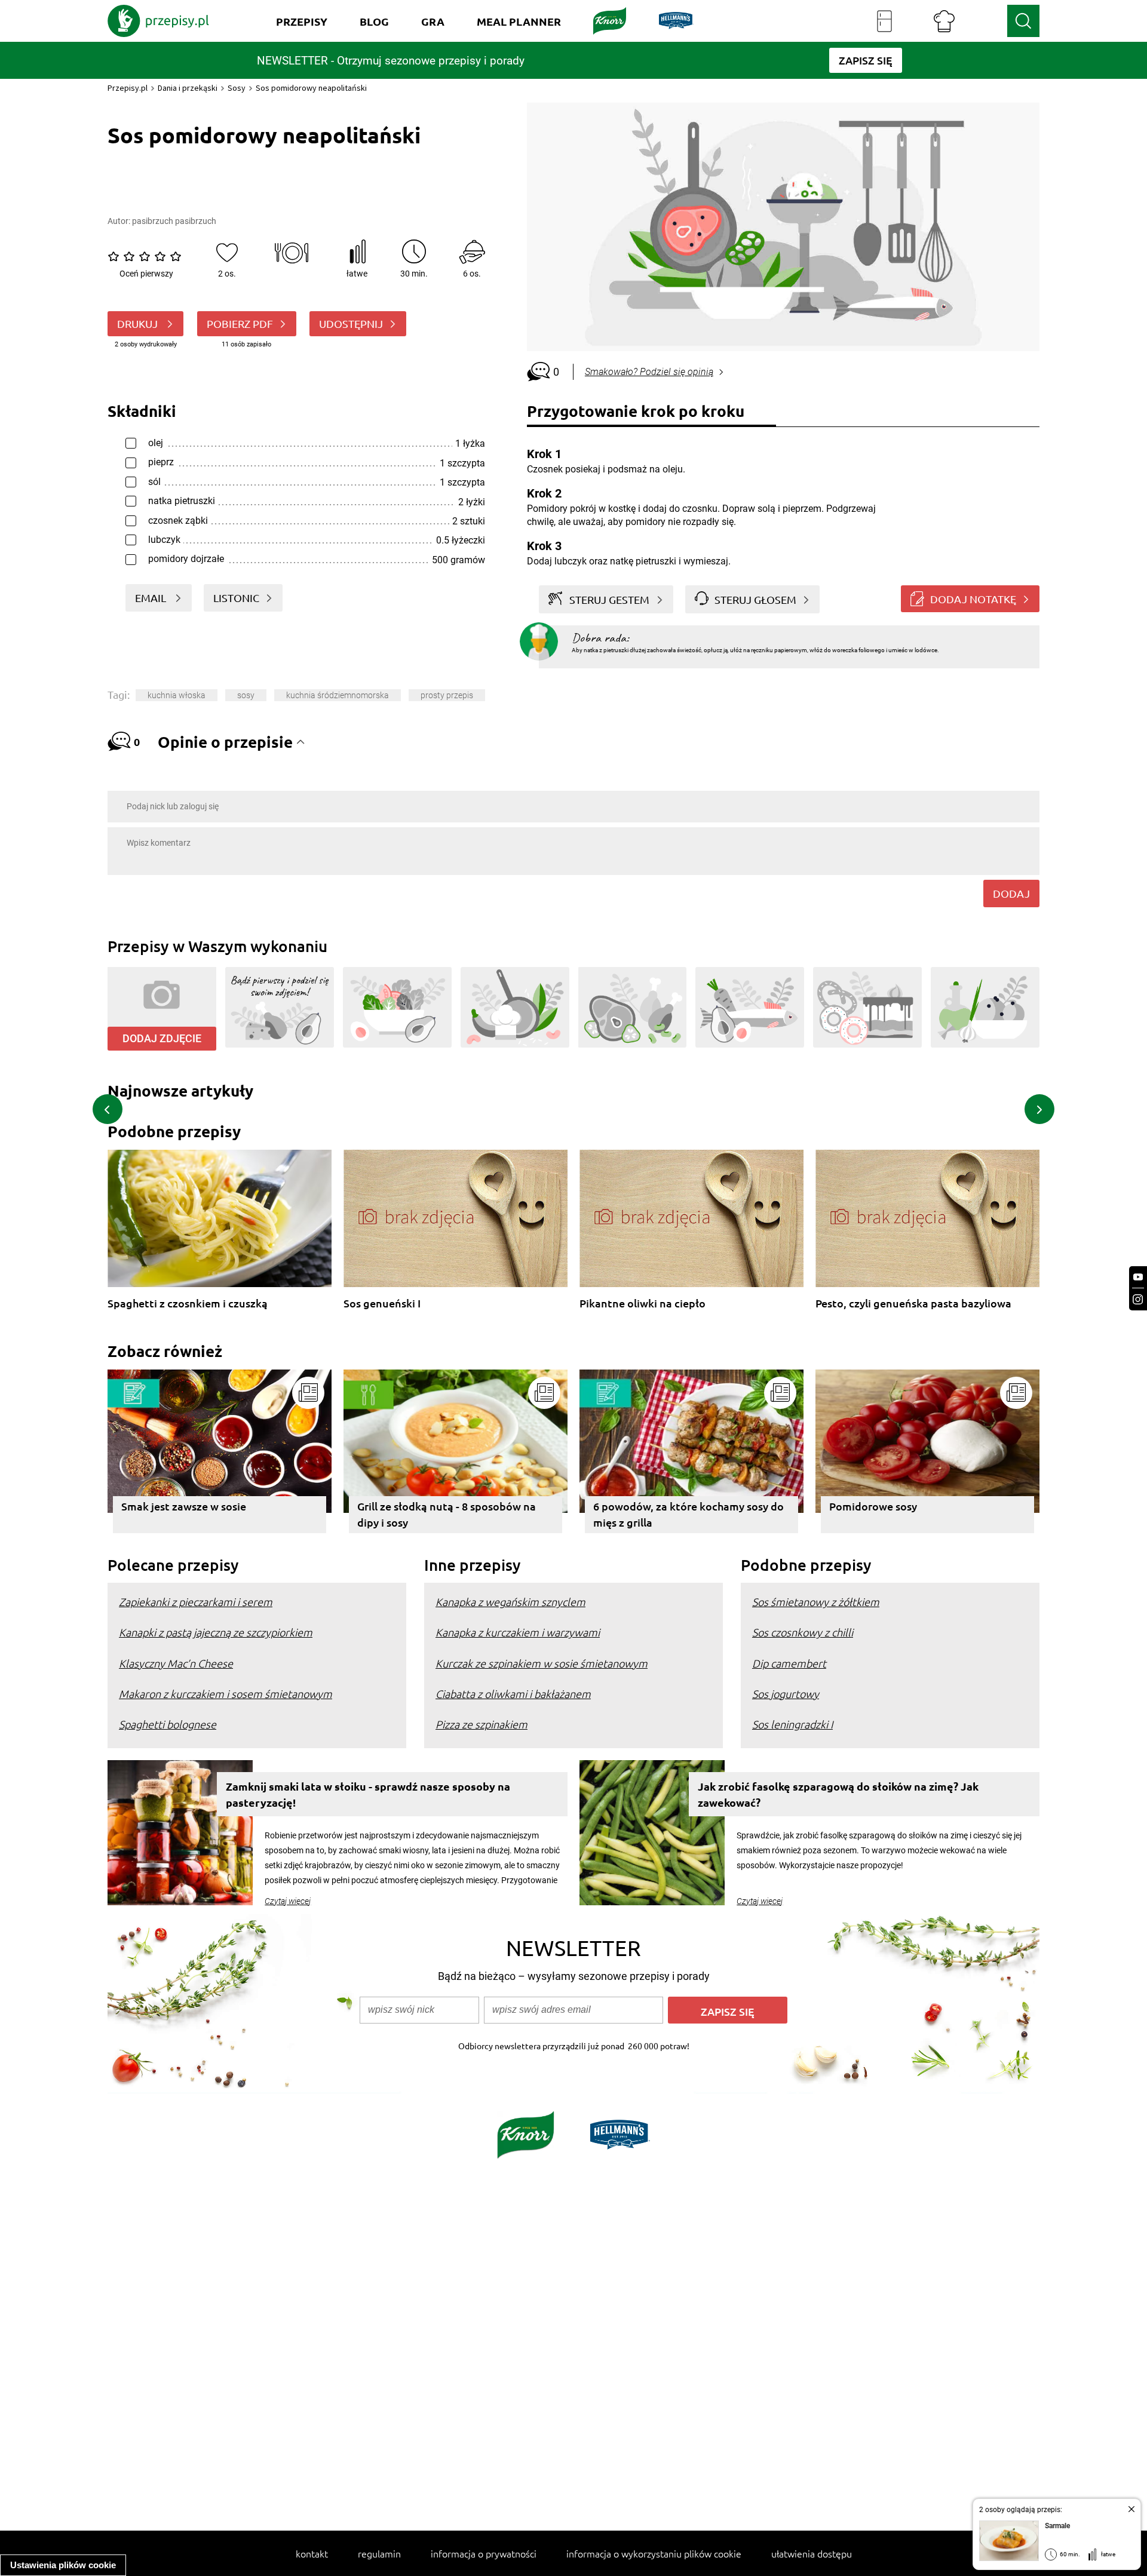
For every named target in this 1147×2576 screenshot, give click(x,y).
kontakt (312, 2553)
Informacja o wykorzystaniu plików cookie (654, 2553)
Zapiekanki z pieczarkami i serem (196, 1602)
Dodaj (1011, 893)
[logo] (158, 21)
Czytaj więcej (288, 1901)
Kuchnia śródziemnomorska (338, 695)
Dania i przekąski (188, 88)
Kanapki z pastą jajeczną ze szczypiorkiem (216, 1632)
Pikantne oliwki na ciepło (642, 1304)
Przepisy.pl (128, 88)
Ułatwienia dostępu (812, 2553)
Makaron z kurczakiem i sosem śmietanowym (226, 1694)
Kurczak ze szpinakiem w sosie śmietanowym (542, 1663)
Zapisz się (728, 2011)
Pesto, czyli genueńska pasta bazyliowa (913, 1304)
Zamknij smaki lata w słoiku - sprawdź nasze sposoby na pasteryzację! (368, 1794)
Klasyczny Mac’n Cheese (176, 1663)
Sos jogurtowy (786, 1694)
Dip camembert (789, 1663)
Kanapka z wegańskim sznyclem (510, 1602)
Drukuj (139, 323)
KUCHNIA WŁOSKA (177, 695)
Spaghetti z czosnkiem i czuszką (188, 1304)
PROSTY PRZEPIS (447, 695)
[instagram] (1138, 1299)
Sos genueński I (382, 1304)
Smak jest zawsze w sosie (184, 1506)
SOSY (246, 695)
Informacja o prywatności (484, 2553)
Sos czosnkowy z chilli (803, 1632)
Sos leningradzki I (792, 1724)
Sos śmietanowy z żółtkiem (816, 1602)
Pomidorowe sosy (873, 1506)
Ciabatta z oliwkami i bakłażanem (513, 1694)
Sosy (237, 88)
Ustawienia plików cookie (63, 2565)
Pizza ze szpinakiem (482, 1724)
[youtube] (1138, 1277)
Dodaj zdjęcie (162, 1038)
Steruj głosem (755, 599)
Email (152, 598)
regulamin (379, 2553)
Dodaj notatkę (973, 599)
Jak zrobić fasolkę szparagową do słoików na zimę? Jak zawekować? (838, 1794)
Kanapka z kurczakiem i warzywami (518, 1632)
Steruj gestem (609, 599)
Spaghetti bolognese (168, 1724)
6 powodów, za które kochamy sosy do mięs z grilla (688, 1514)
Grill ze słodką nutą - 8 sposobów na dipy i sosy (447, 1514)
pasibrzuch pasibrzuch (174, 221)
